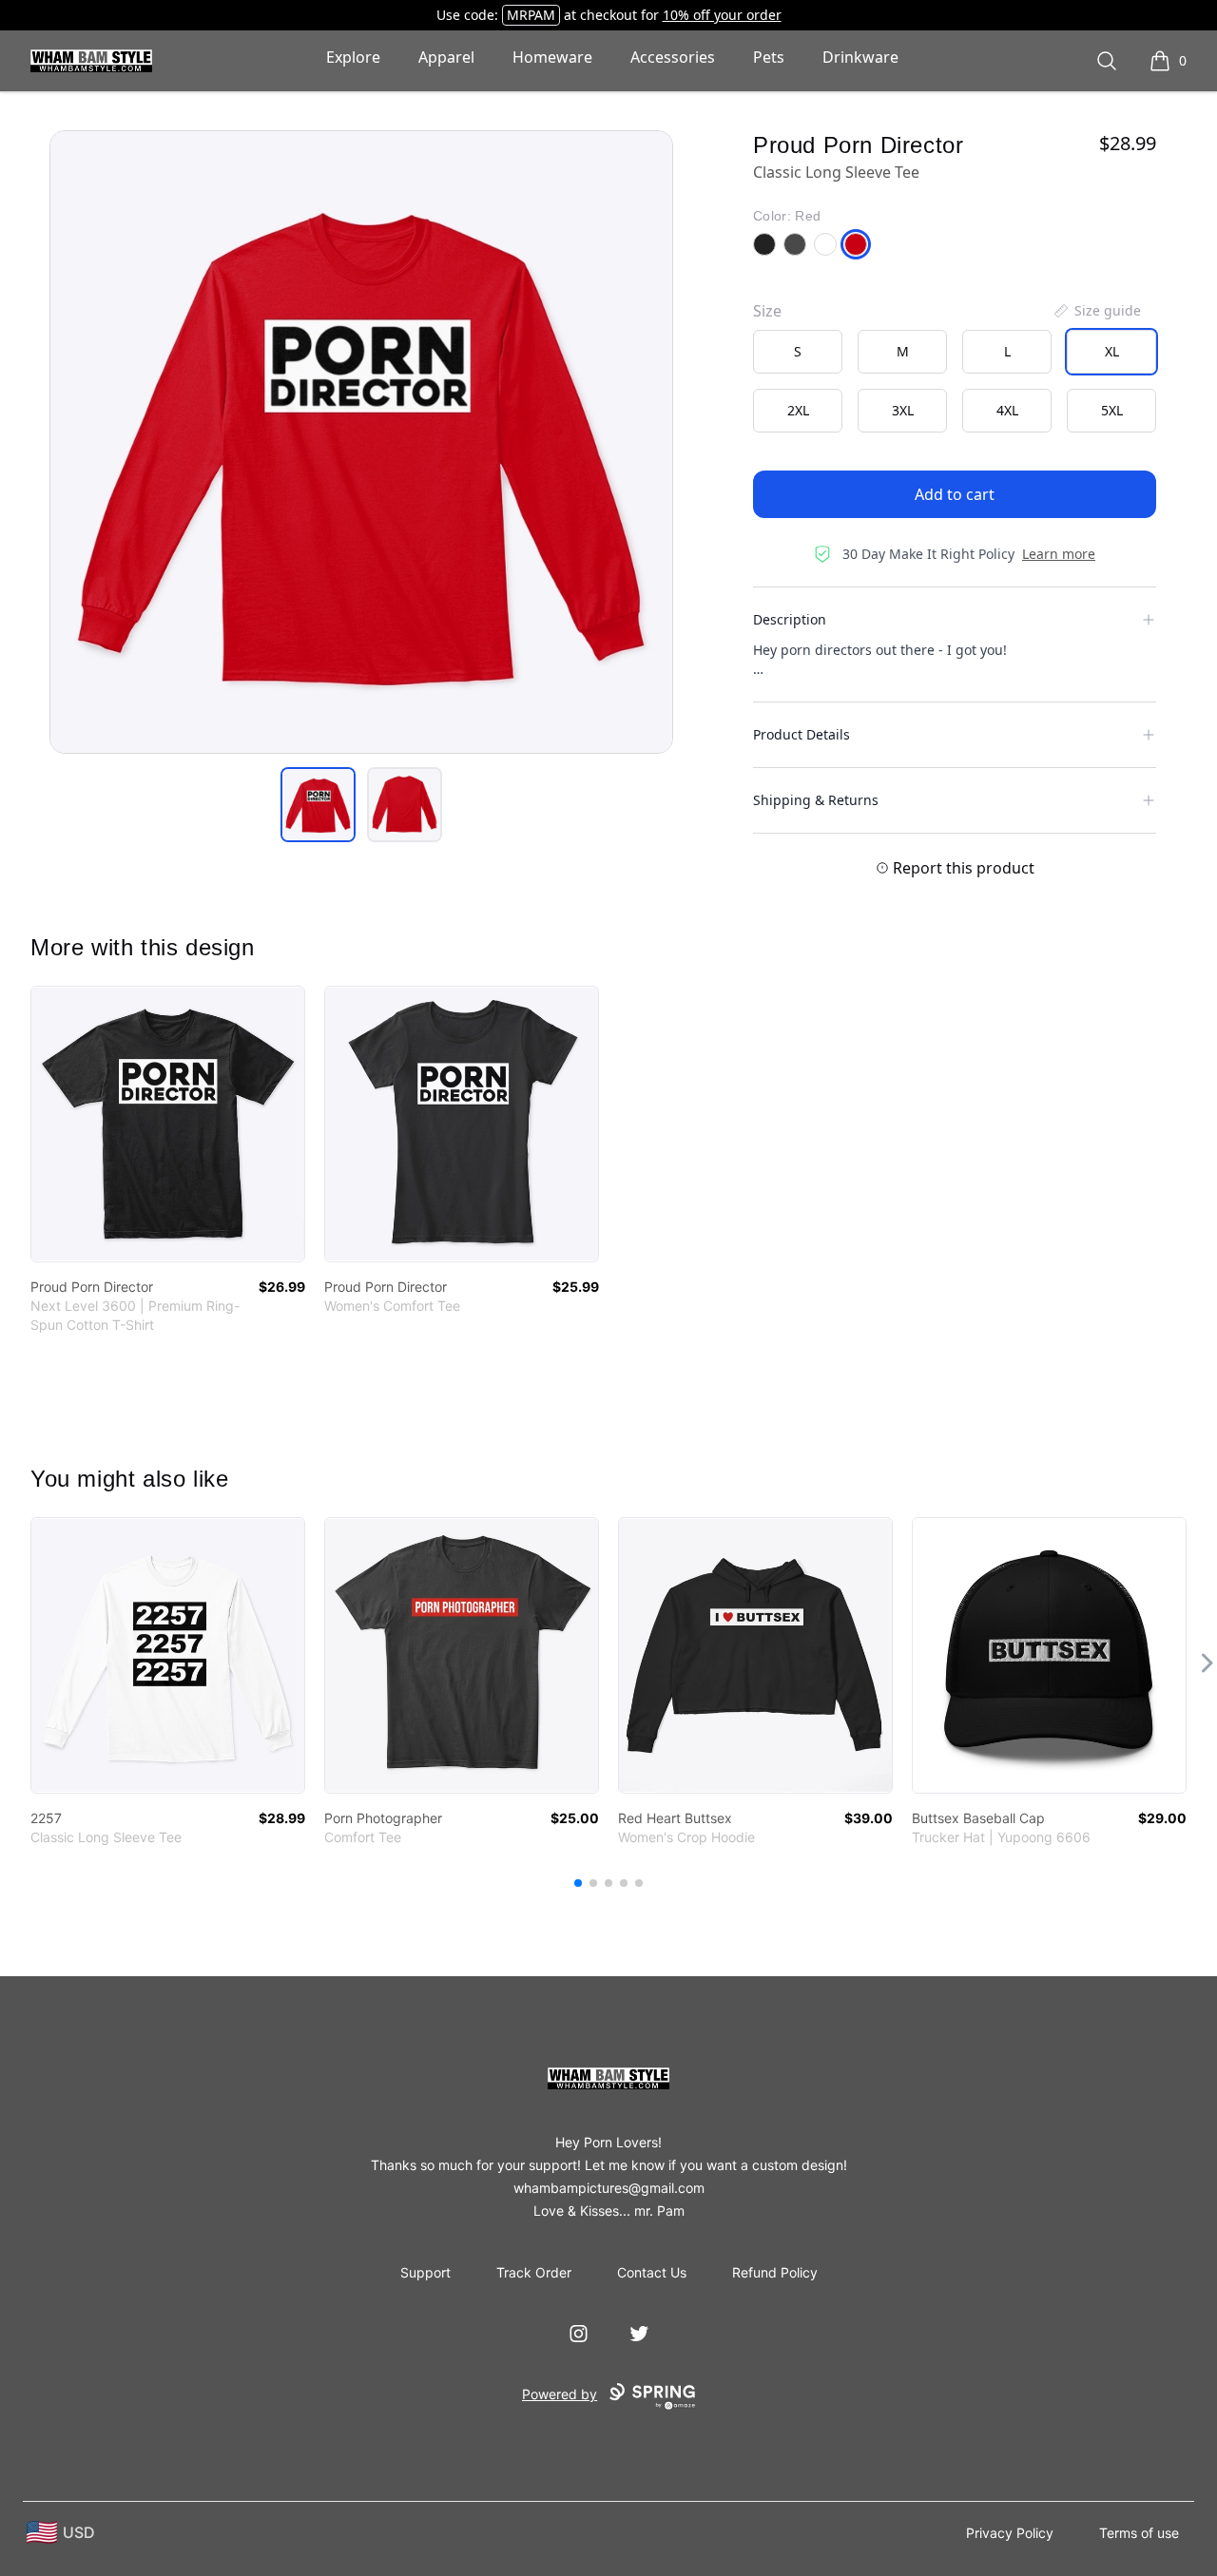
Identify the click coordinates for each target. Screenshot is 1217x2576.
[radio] (798, 352)
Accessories (673, 57)
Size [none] (767, 311)
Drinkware (860, 57)
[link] (168, 1124)
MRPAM (531, 15)
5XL (1112, 410)
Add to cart (955, 494)
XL (1112, 351)
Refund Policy (775, 2272)
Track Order (534, 2272)
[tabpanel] (361, 442)
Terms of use (1139, 2533)
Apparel (446, 57)
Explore (353, 57)
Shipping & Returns (816, 800)
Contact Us (652, 2272)
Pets (769, 57)
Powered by (560, 2394)
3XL (903, 410)
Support (425, 2272)
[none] (1096, 311)
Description (790, 619)
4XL (1007, 410)
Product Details (802, 734)
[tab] (318, 805)
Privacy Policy (1010, 2533)
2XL (798, 410)
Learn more (1059, 554)
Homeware (552, 57)
